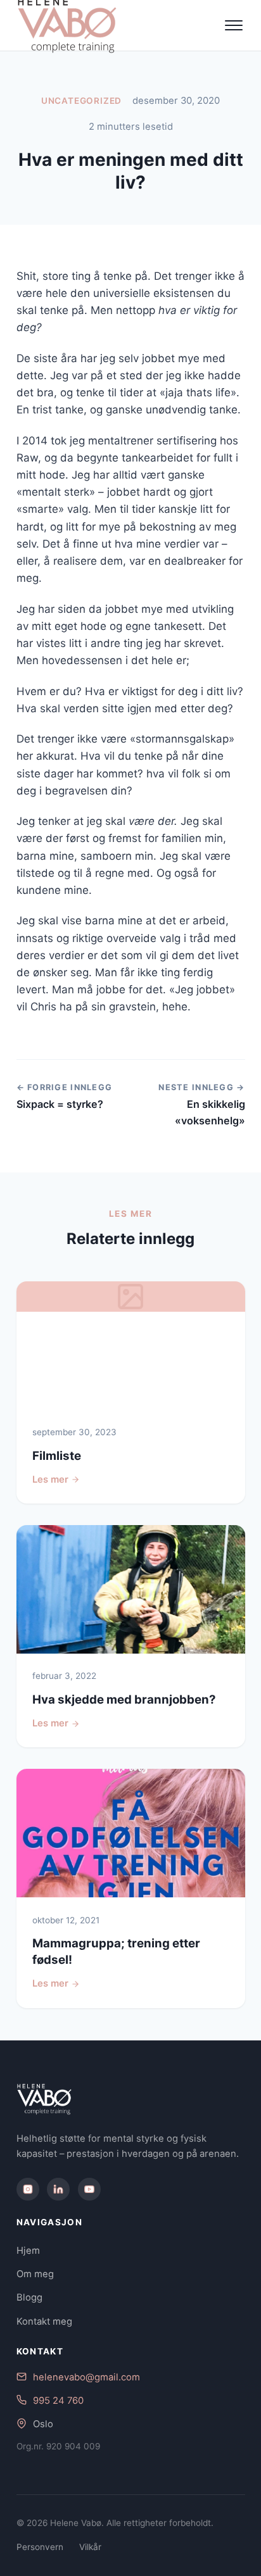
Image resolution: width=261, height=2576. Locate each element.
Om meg (35, 2274)
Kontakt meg (44, 2322)
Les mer (50, 1480)
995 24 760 (58, 2401)
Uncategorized (82, 101)
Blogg (29, 2297)
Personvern (40, 2547)
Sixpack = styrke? (60, 1104)
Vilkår (90, 2547)
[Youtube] (89, 2189)
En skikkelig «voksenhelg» (210, 1112)
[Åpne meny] (234, 25)
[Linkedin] (58, 2189)
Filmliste (57, 1456)
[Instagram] (28, 2189)
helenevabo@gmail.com (86, 2377)
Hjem (28, 2251)
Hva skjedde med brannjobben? (124, 1700)
